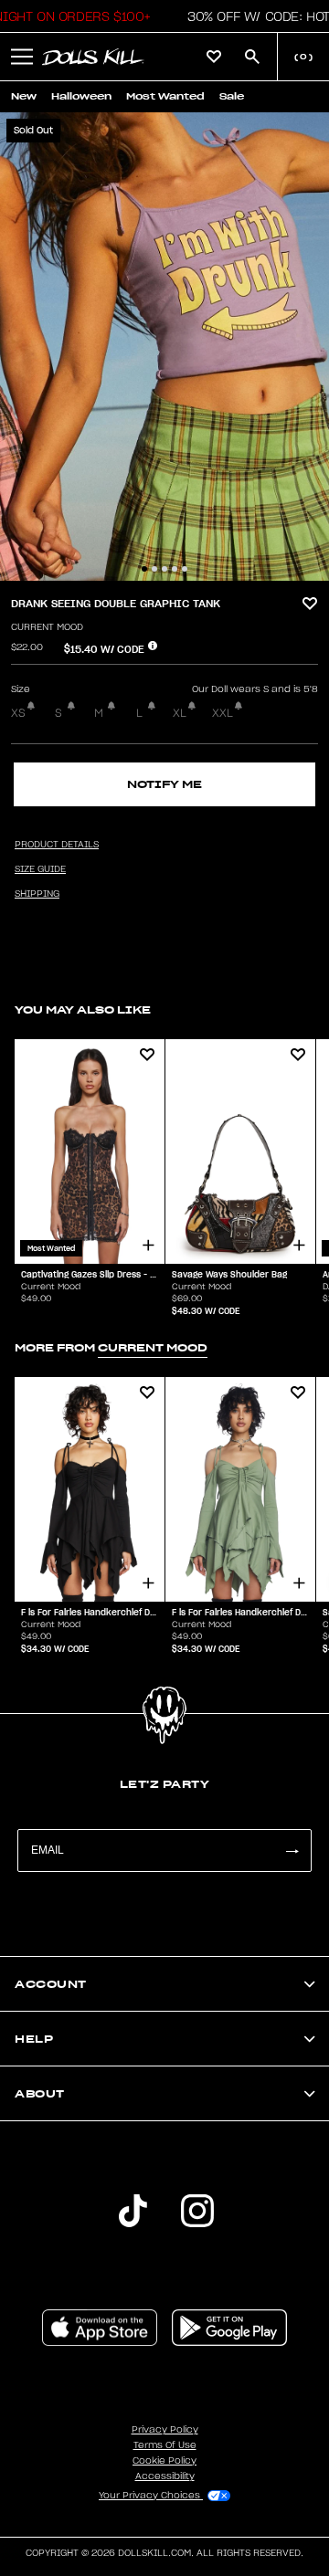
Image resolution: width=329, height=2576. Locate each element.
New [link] (24, 96)
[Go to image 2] (154, 569)
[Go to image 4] (175, 569)
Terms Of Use (165, 2445)
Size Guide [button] (40, 869)
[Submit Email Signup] (292, 1851)
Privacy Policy (165, 2430)
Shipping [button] (37, 894)
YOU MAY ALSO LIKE (83, 1009)
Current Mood (47, 627)
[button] (22, 57)
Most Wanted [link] (165, 96)
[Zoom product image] (164, 347)
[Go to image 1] (144, 569)
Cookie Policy (164, 2461)
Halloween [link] (81, 96)
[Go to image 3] (164, 569)
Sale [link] (232, 96)
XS (18, 713)
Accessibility (165, 2476)
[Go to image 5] (185, 569)
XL (180, 713)
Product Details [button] (57, 845)
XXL (223, 713)
